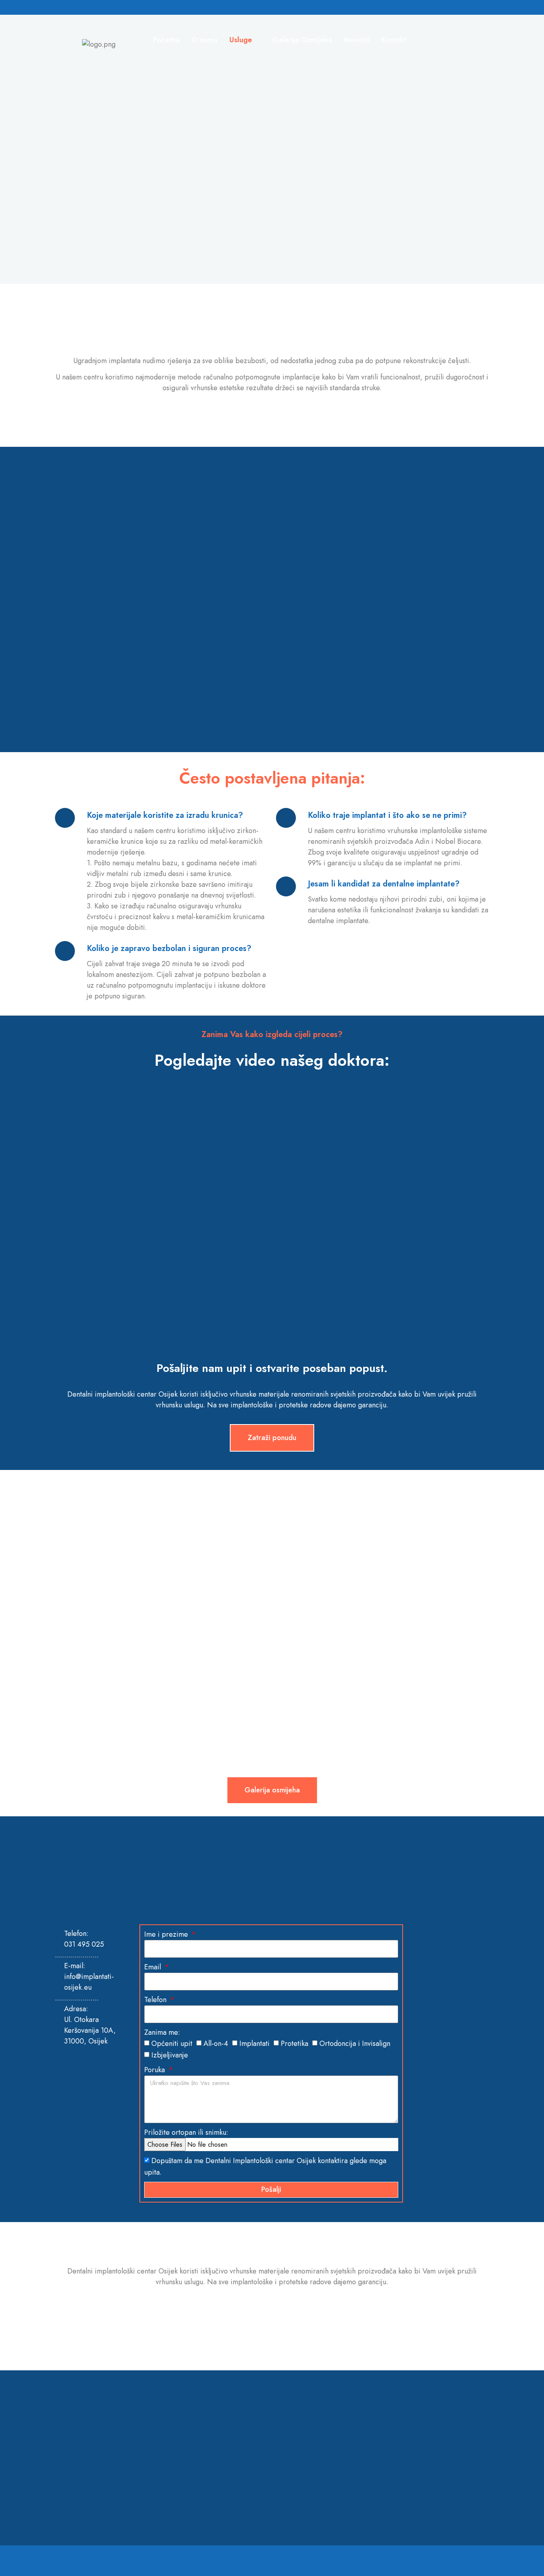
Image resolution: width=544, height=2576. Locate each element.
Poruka (156, 2070)
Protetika (295, 2044)
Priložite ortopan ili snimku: (186, 2132)
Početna (166, 40)
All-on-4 (216, 2044)
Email (154, 1967)
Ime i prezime (167, 1934)
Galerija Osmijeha (302, 40)
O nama (204, 40)
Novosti (357, 40)
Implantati (254, 2044)
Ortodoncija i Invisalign (355, 2044)
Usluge (241, 40)
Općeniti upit (172, 2044)
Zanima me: (162, 2032)
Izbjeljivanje (170, 2055)
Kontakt (394, 40)
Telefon (156, 2000)
